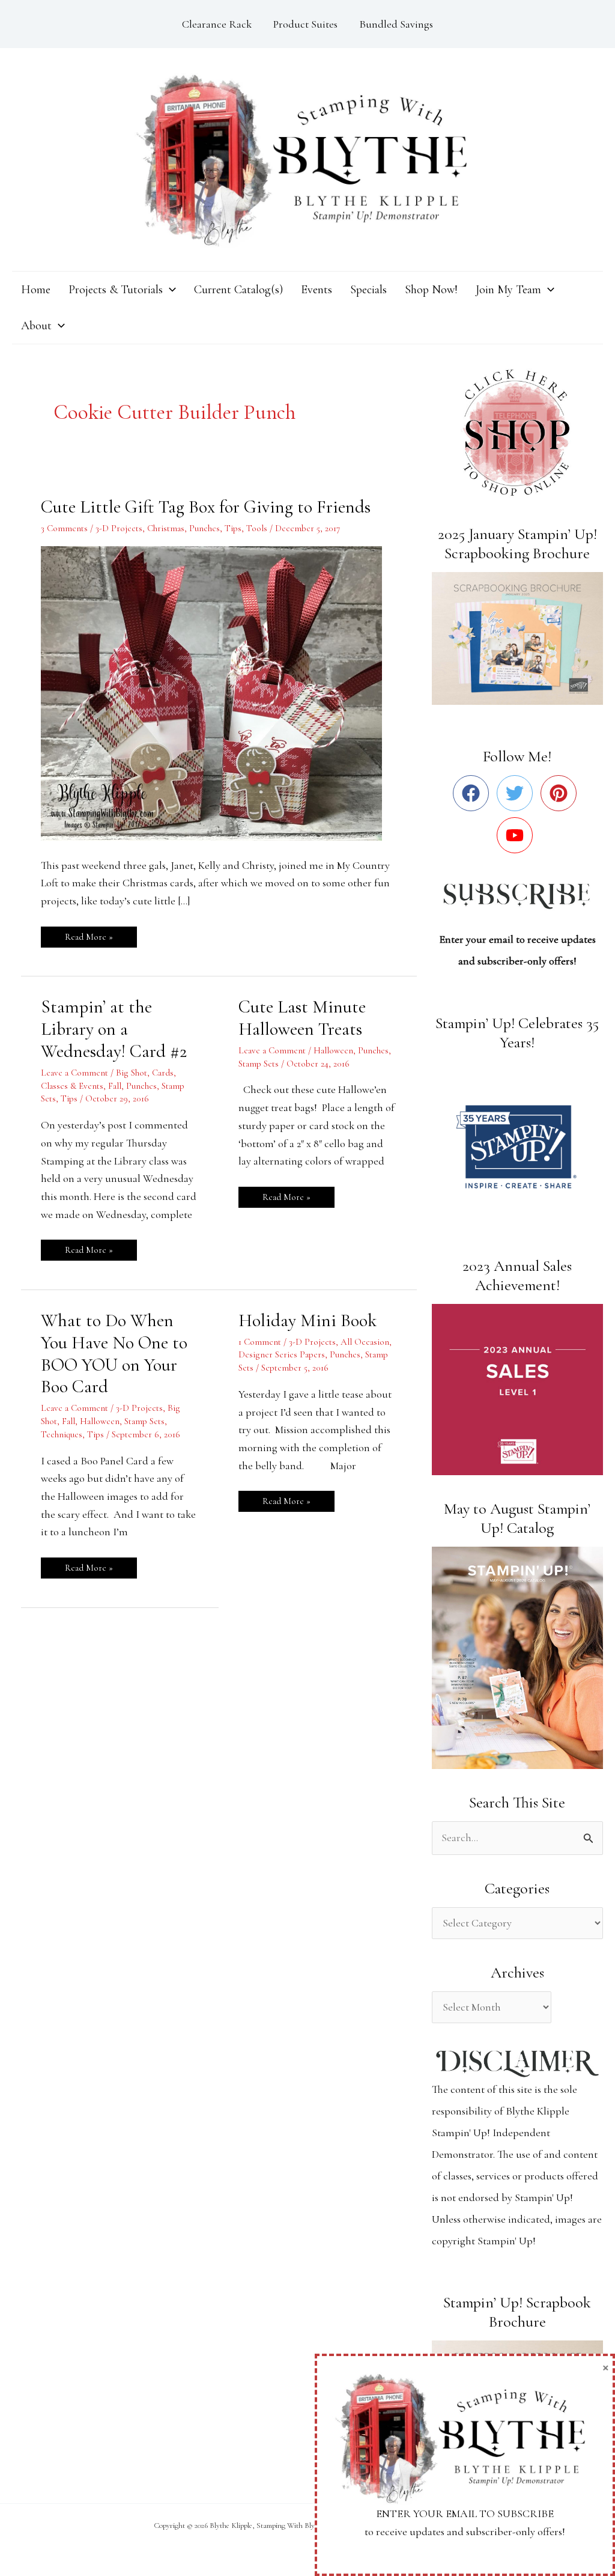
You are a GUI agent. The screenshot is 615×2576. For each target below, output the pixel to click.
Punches (204, 528)
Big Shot (132, 1073)
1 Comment (260, 1342)
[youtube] (517, 835)
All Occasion (365, 1342)
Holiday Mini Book (307, 1320)
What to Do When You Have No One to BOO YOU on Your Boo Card (114, 1354)
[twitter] (517, 793)
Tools (257, 528)
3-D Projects (119, 528)
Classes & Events (72, 1086)
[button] (169, 290)
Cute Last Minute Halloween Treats (302, 1018)
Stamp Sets (259, 1064)
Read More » (89, 934)
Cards (163, 1073)
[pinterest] (561, 793)
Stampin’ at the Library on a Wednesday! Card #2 (114, 1029)
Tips (233, 528)
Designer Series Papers (282, 1354)
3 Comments (64, 528)
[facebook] (474, 793)
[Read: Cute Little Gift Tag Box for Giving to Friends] (219, 692)
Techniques (62, 1434)
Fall (115, 1086)
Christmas (166, 528)
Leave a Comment (74, 1073)
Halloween (333, 1050)
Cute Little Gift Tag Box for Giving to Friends (206, 507)
